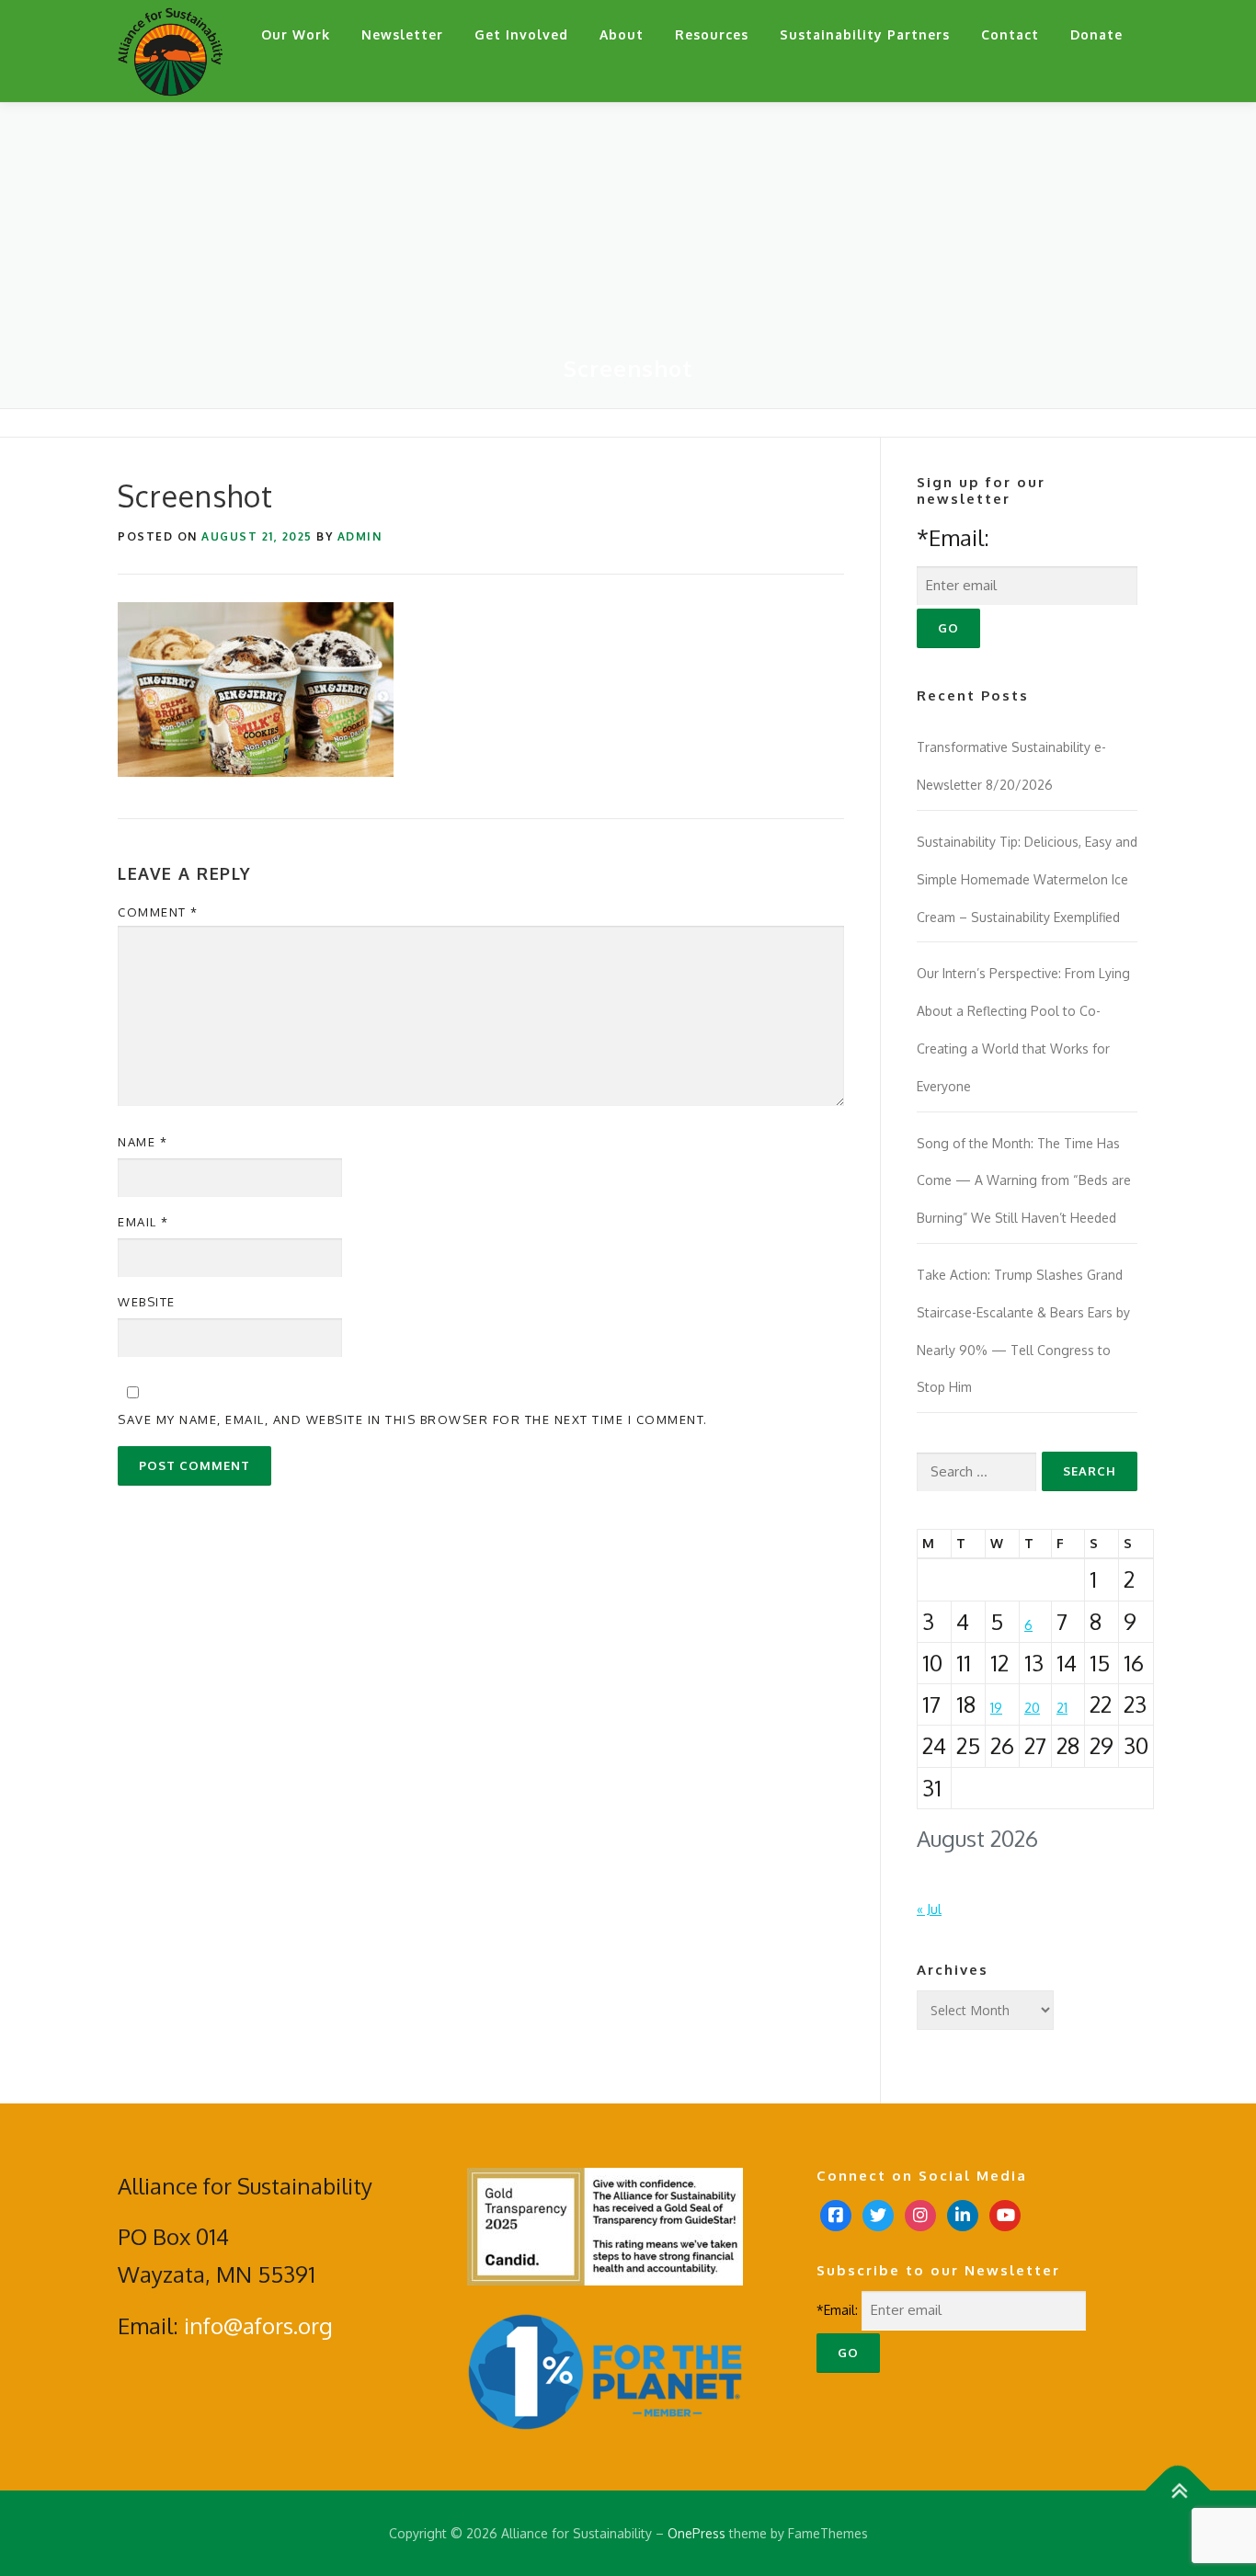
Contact (1010, 34)
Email (143, 1222)
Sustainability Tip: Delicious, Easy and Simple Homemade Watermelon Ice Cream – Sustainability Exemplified (1027, 879)
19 (996, 1708)
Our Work (296, 34)
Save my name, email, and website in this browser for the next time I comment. (413, 1419)
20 (1032, 1708)
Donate (1096, 34)
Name (143, 1142)
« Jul (929, 1909)
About (622, 34)
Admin (360, 536)
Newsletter (402, 34)
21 (1062, 1708)
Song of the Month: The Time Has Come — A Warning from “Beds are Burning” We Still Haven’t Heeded (1024, 1181)
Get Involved (521, 34)
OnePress (697, 2533)
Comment (158, 912)
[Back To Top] (1178, 2490)
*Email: (953, 537)
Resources (712, 34)
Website (147, 1302)
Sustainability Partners (865, 34)
